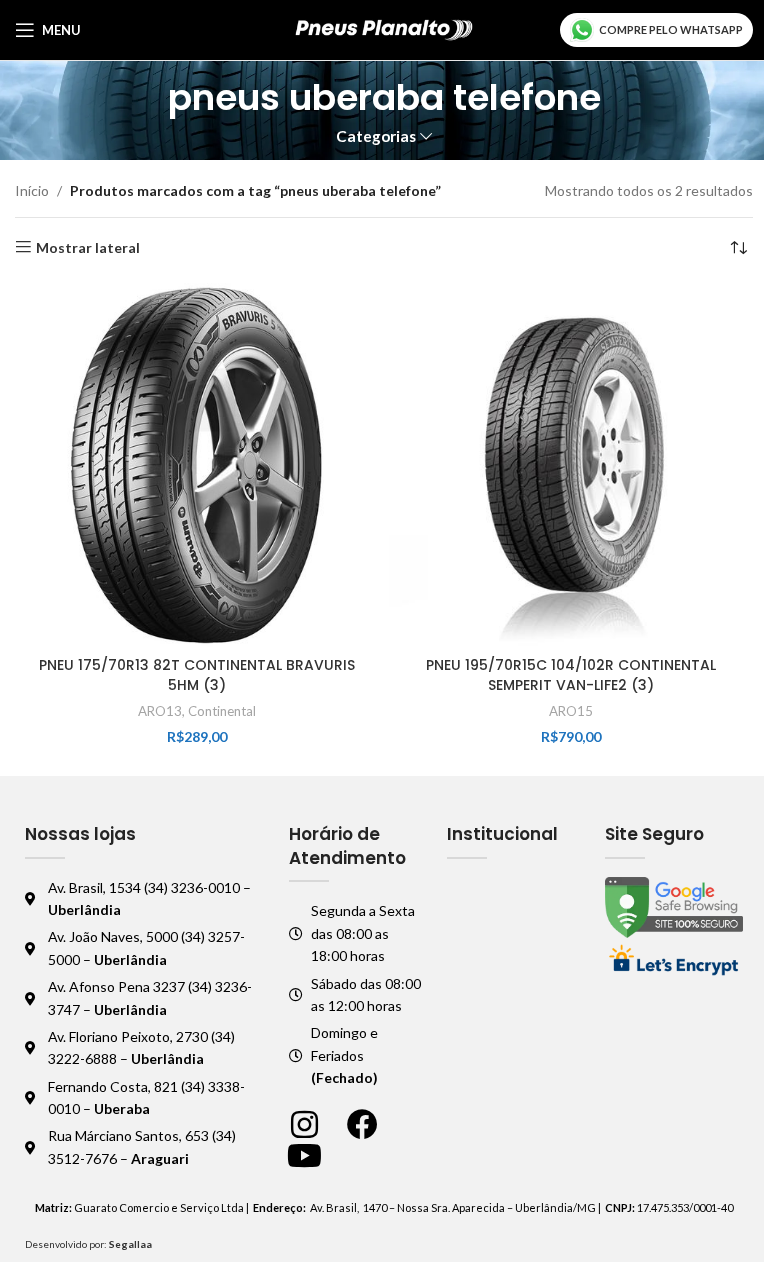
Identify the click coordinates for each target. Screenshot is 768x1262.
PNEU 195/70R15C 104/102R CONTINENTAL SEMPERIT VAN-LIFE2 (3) (571, 675)
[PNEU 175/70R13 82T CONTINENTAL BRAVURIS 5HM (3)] (197, 465)
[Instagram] (304, 1124)
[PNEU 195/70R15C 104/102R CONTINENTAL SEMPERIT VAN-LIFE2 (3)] (571, 465)
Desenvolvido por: (88, 1244)
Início (32, 190)
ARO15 (571, 711)
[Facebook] (362, 1124)
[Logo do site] (384, 28)
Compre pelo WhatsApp (671, 29)
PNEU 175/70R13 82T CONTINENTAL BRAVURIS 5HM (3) (197, 675)
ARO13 (160, 711)
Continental (222, 711)
